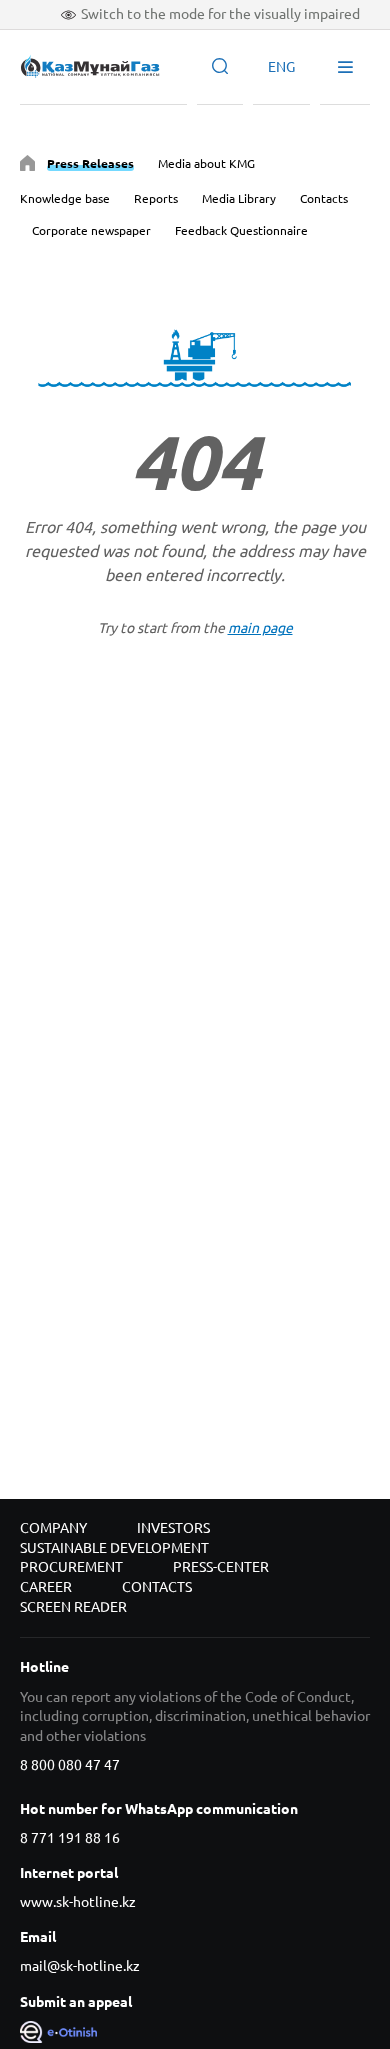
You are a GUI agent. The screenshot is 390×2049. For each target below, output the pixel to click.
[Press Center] (27, 166)
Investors (173, 1528)
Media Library (239, 198)
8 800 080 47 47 (70, 1765)
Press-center (221, 1567)
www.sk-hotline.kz (78, 1902)
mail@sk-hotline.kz (80, 1966)
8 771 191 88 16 (70, 1838)
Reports (156, 198)
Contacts (324, 198)
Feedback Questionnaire (241, 230)
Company (53, 1528)
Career (46, 1587)
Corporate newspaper (91, 230)
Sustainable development (114, 1548)
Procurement (71, 1567)
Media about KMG (206, 163)
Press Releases (90, 163)
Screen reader (73, 1607)
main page (260, 628)
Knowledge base (65, 198)
